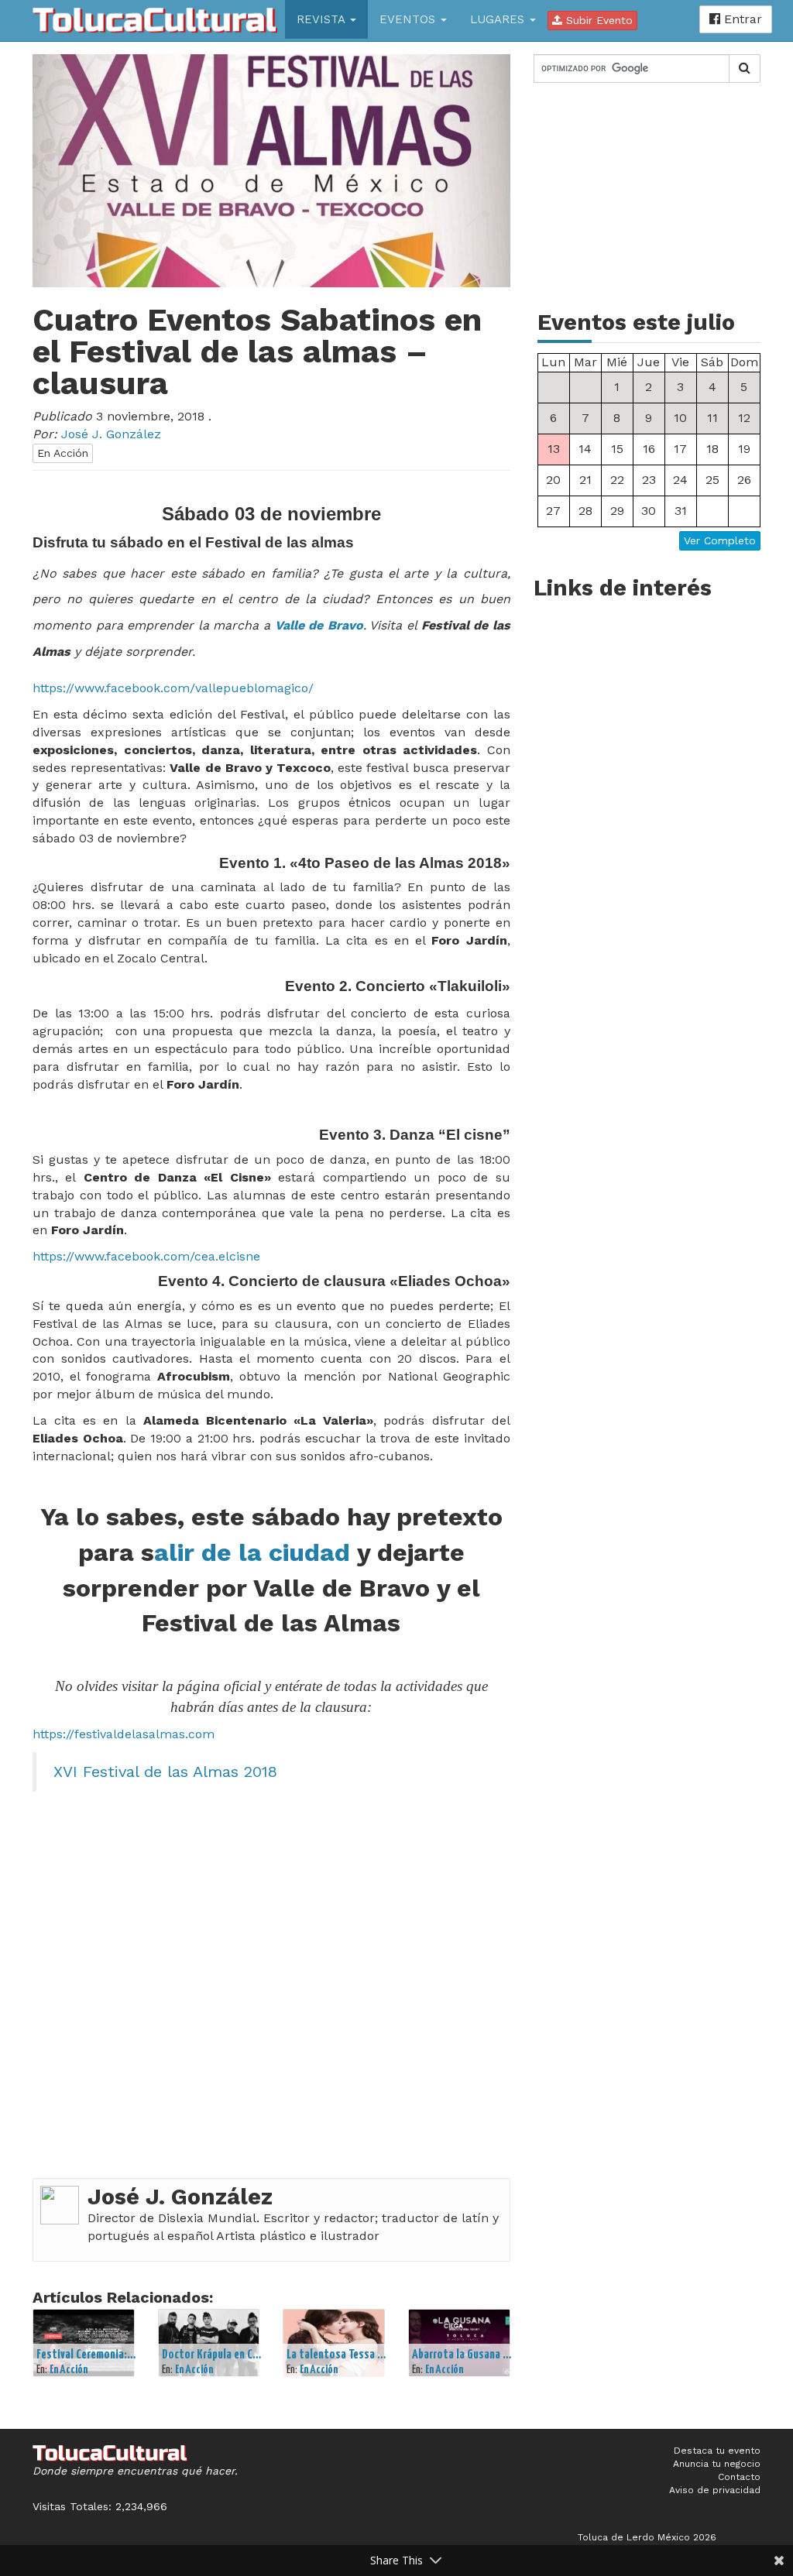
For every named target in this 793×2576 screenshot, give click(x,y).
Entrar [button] (741, 19)
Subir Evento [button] (597, 20)
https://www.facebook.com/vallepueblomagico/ (173, 688)
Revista (323, 19)
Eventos (409, 19)
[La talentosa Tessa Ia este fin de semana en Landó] (334, 2343)
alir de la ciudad (252, 1552)
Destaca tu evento (717, 2451)
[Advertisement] (647, 197)
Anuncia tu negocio (717, 2464)
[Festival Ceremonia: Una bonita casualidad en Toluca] (84, 2343)
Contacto (739, 2477)
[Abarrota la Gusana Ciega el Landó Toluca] (459, 2343)
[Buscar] (745, 69)
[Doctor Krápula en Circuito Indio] (209, 2343)
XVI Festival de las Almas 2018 (165, 1772)
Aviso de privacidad (715, 2490)
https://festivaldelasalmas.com (124, 1734)
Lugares (499, 19)
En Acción (63, 453)
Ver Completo (720, 540)
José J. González (180, 2197)
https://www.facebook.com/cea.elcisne (146, 1256)
